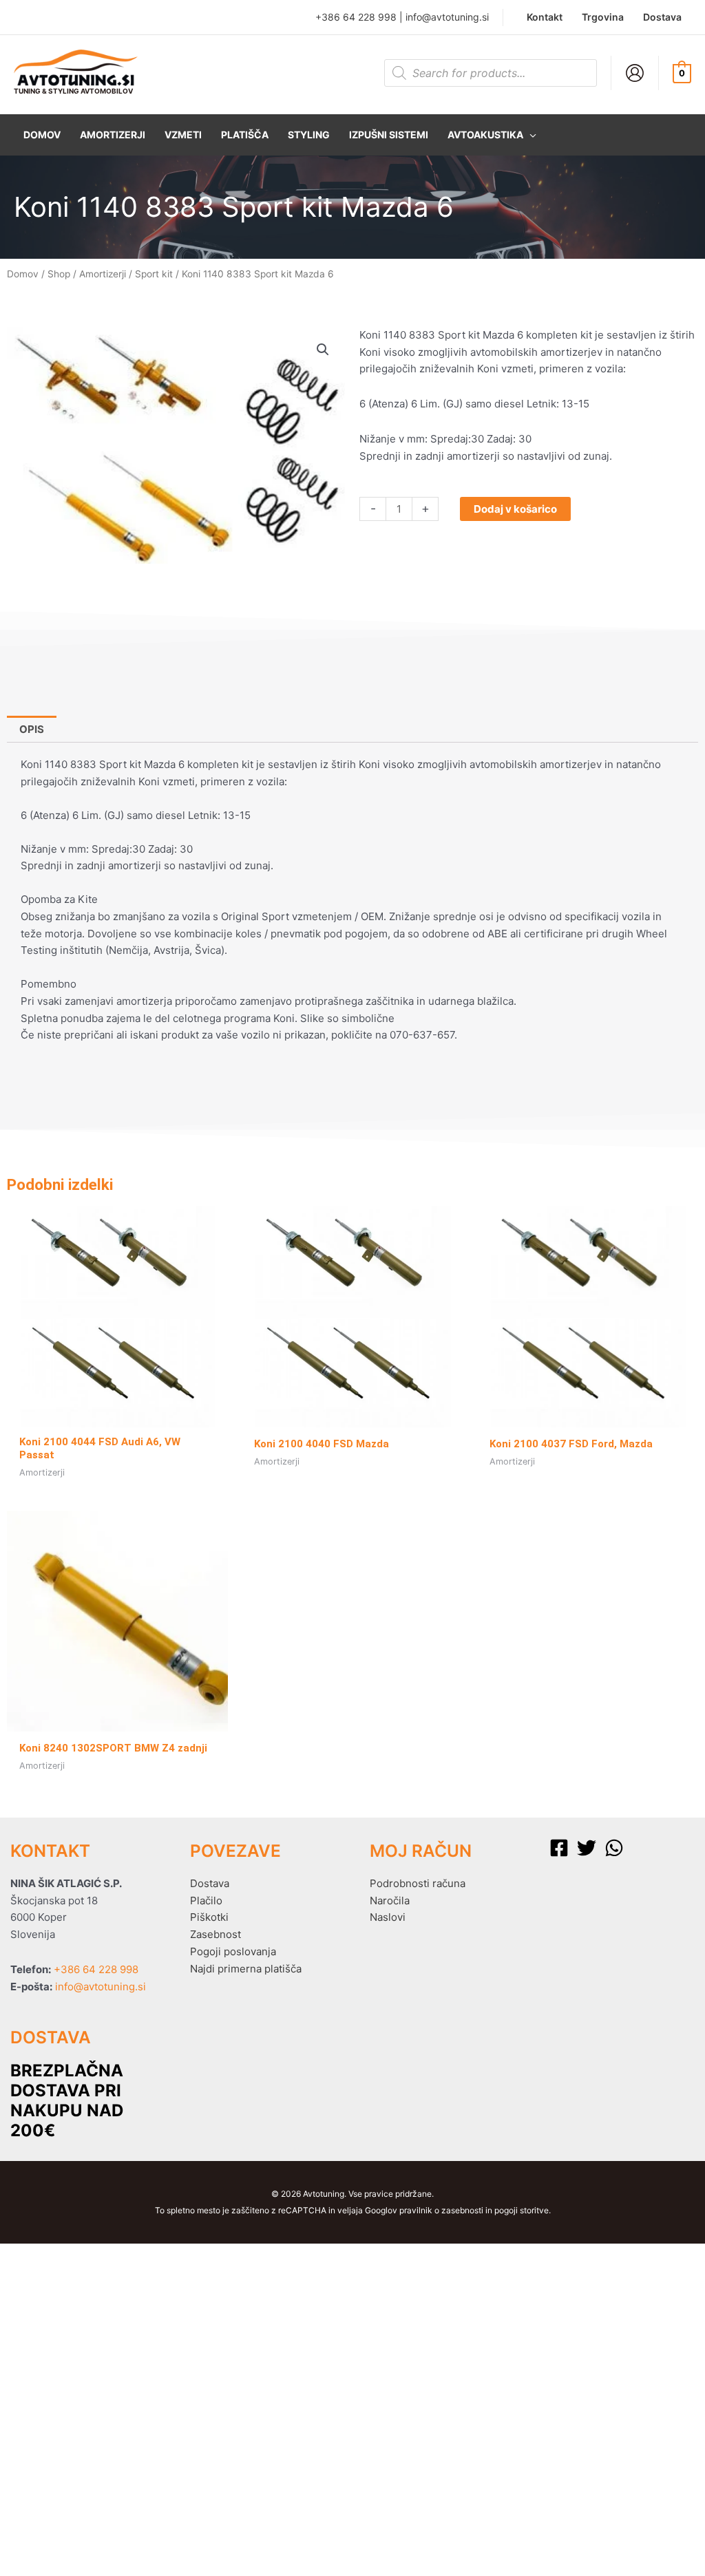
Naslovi (388, 1917)
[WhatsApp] (614, 1848)
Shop (59, 274)
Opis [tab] (32, 729)
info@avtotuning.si (447, 17)
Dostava (210, 1883)
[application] (530, 135)
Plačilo (206, 1901)
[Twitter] (587, 1848)
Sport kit (154, 274)
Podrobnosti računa (418, 1883)
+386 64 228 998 (356, 17)
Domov (23, 274)
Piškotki (209, 1917)
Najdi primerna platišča (246, 1969)
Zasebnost (215, 1934)
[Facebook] (559, 1848)
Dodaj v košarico (515, 509)
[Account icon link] (635, 73)
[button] (492, 135)
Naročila (390, 1901)
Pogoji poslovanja (233, 1951)
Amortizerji (103, 274)
